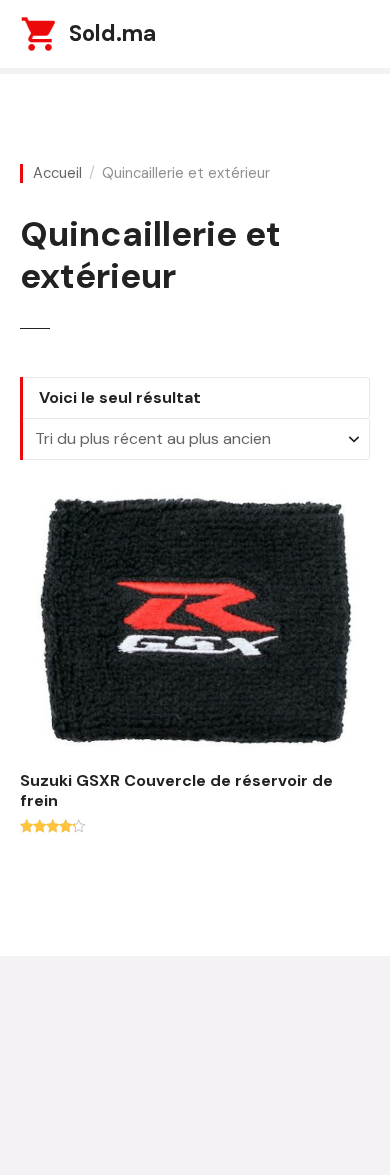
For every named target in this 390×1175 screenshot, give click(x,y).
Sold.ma (112, 33)
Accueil (57, 173)
